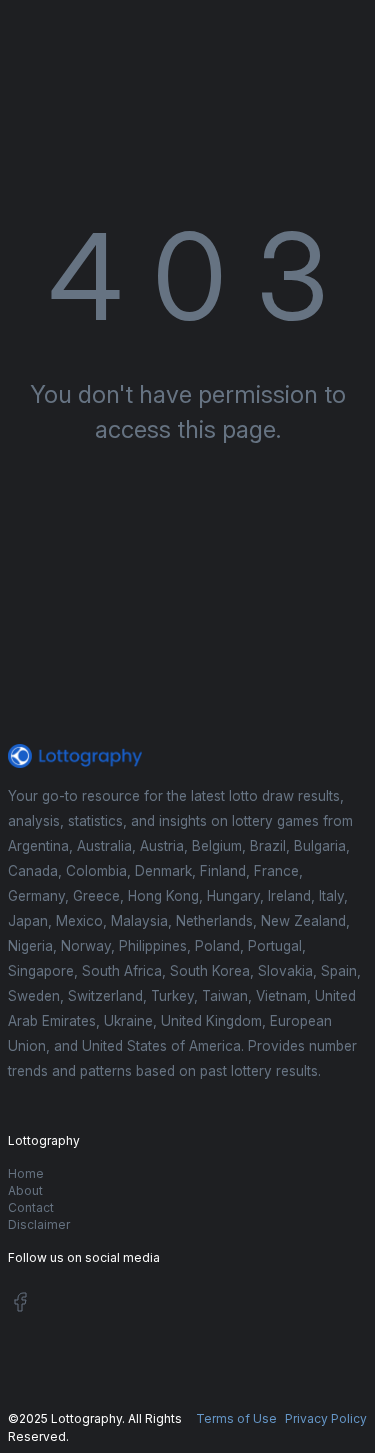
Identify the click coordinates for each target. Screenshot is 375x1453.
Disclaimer (39, 1224)
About (25, 1190)
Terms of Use (236, 1418)
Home (26, 1173)
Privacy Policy (326, 1418)
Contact (31, 1207)
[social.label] (20, 1305)
